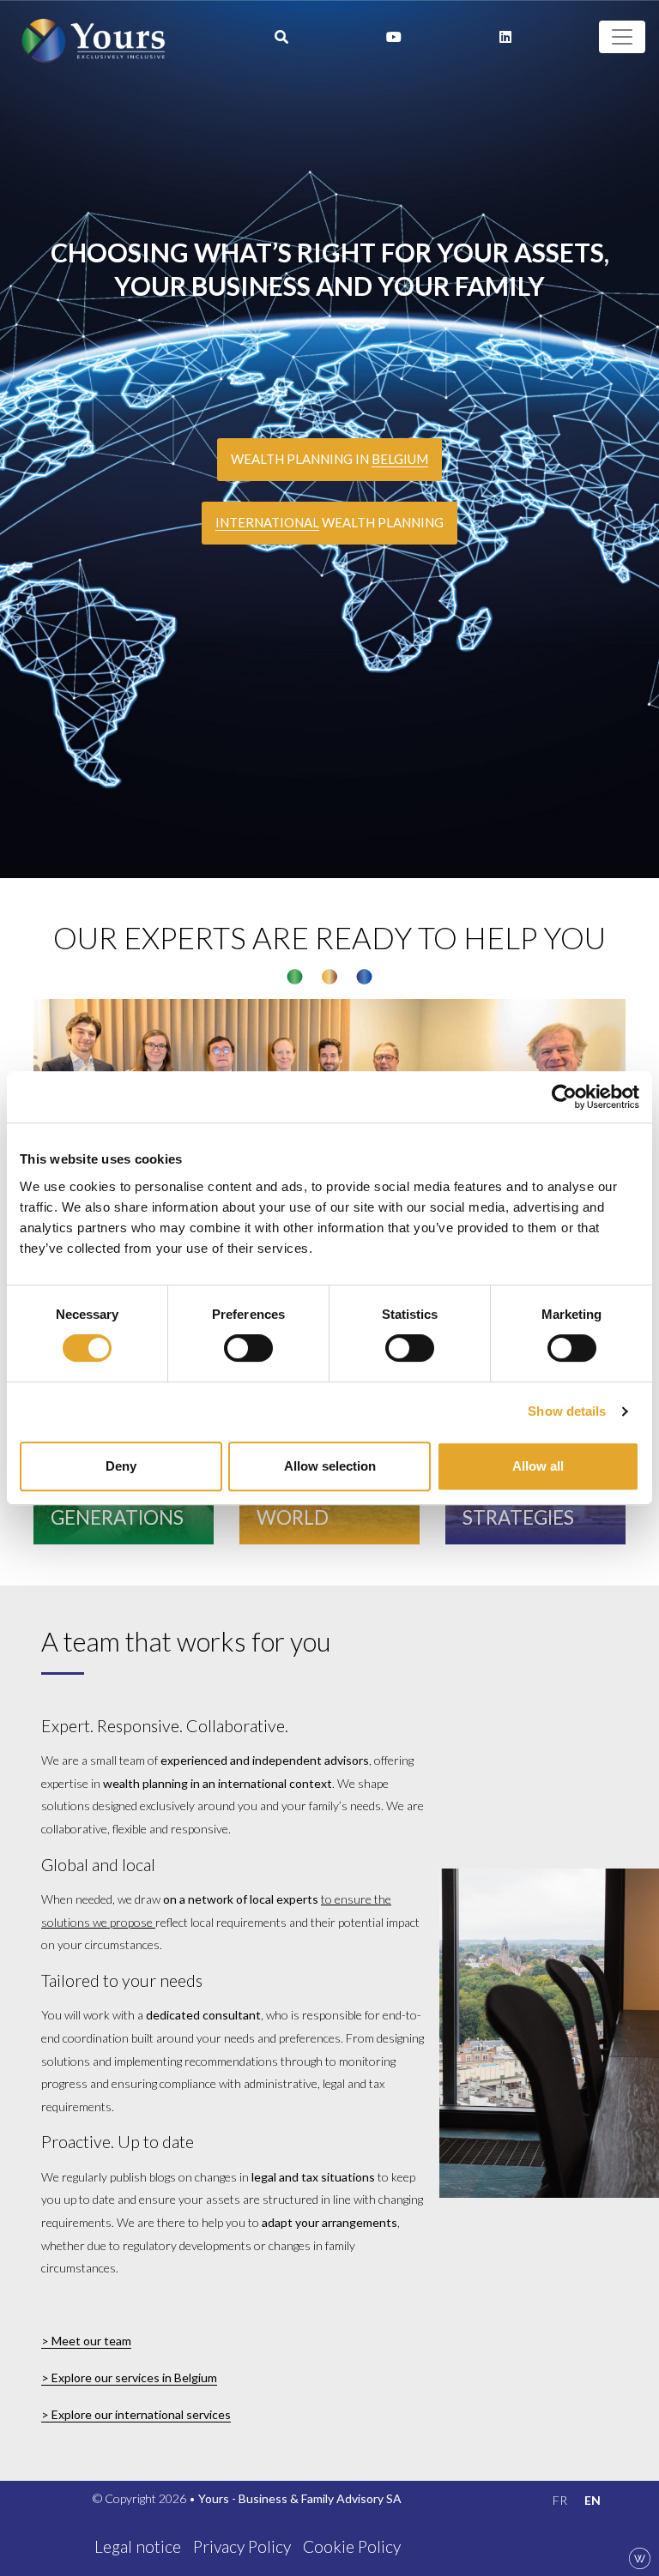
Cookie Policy (352, 2546)
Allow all (538, 1466)
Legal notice (138, 2546)
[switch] (248, 1348)
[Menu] (622, 37)
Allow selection (330, 1466)
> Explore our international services (136, 2414)
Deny (121, 1466)
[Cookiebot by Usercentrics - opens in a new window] (564, 1097)
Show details (567, 1411)
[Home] (94, 37)
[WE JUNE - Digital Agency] (640, 2557)
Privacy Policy (242, 2546)
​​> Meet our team (86, 2341)
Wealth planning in (329, 459)
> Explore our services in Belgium (129, 2377)
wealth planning (329, 522)
